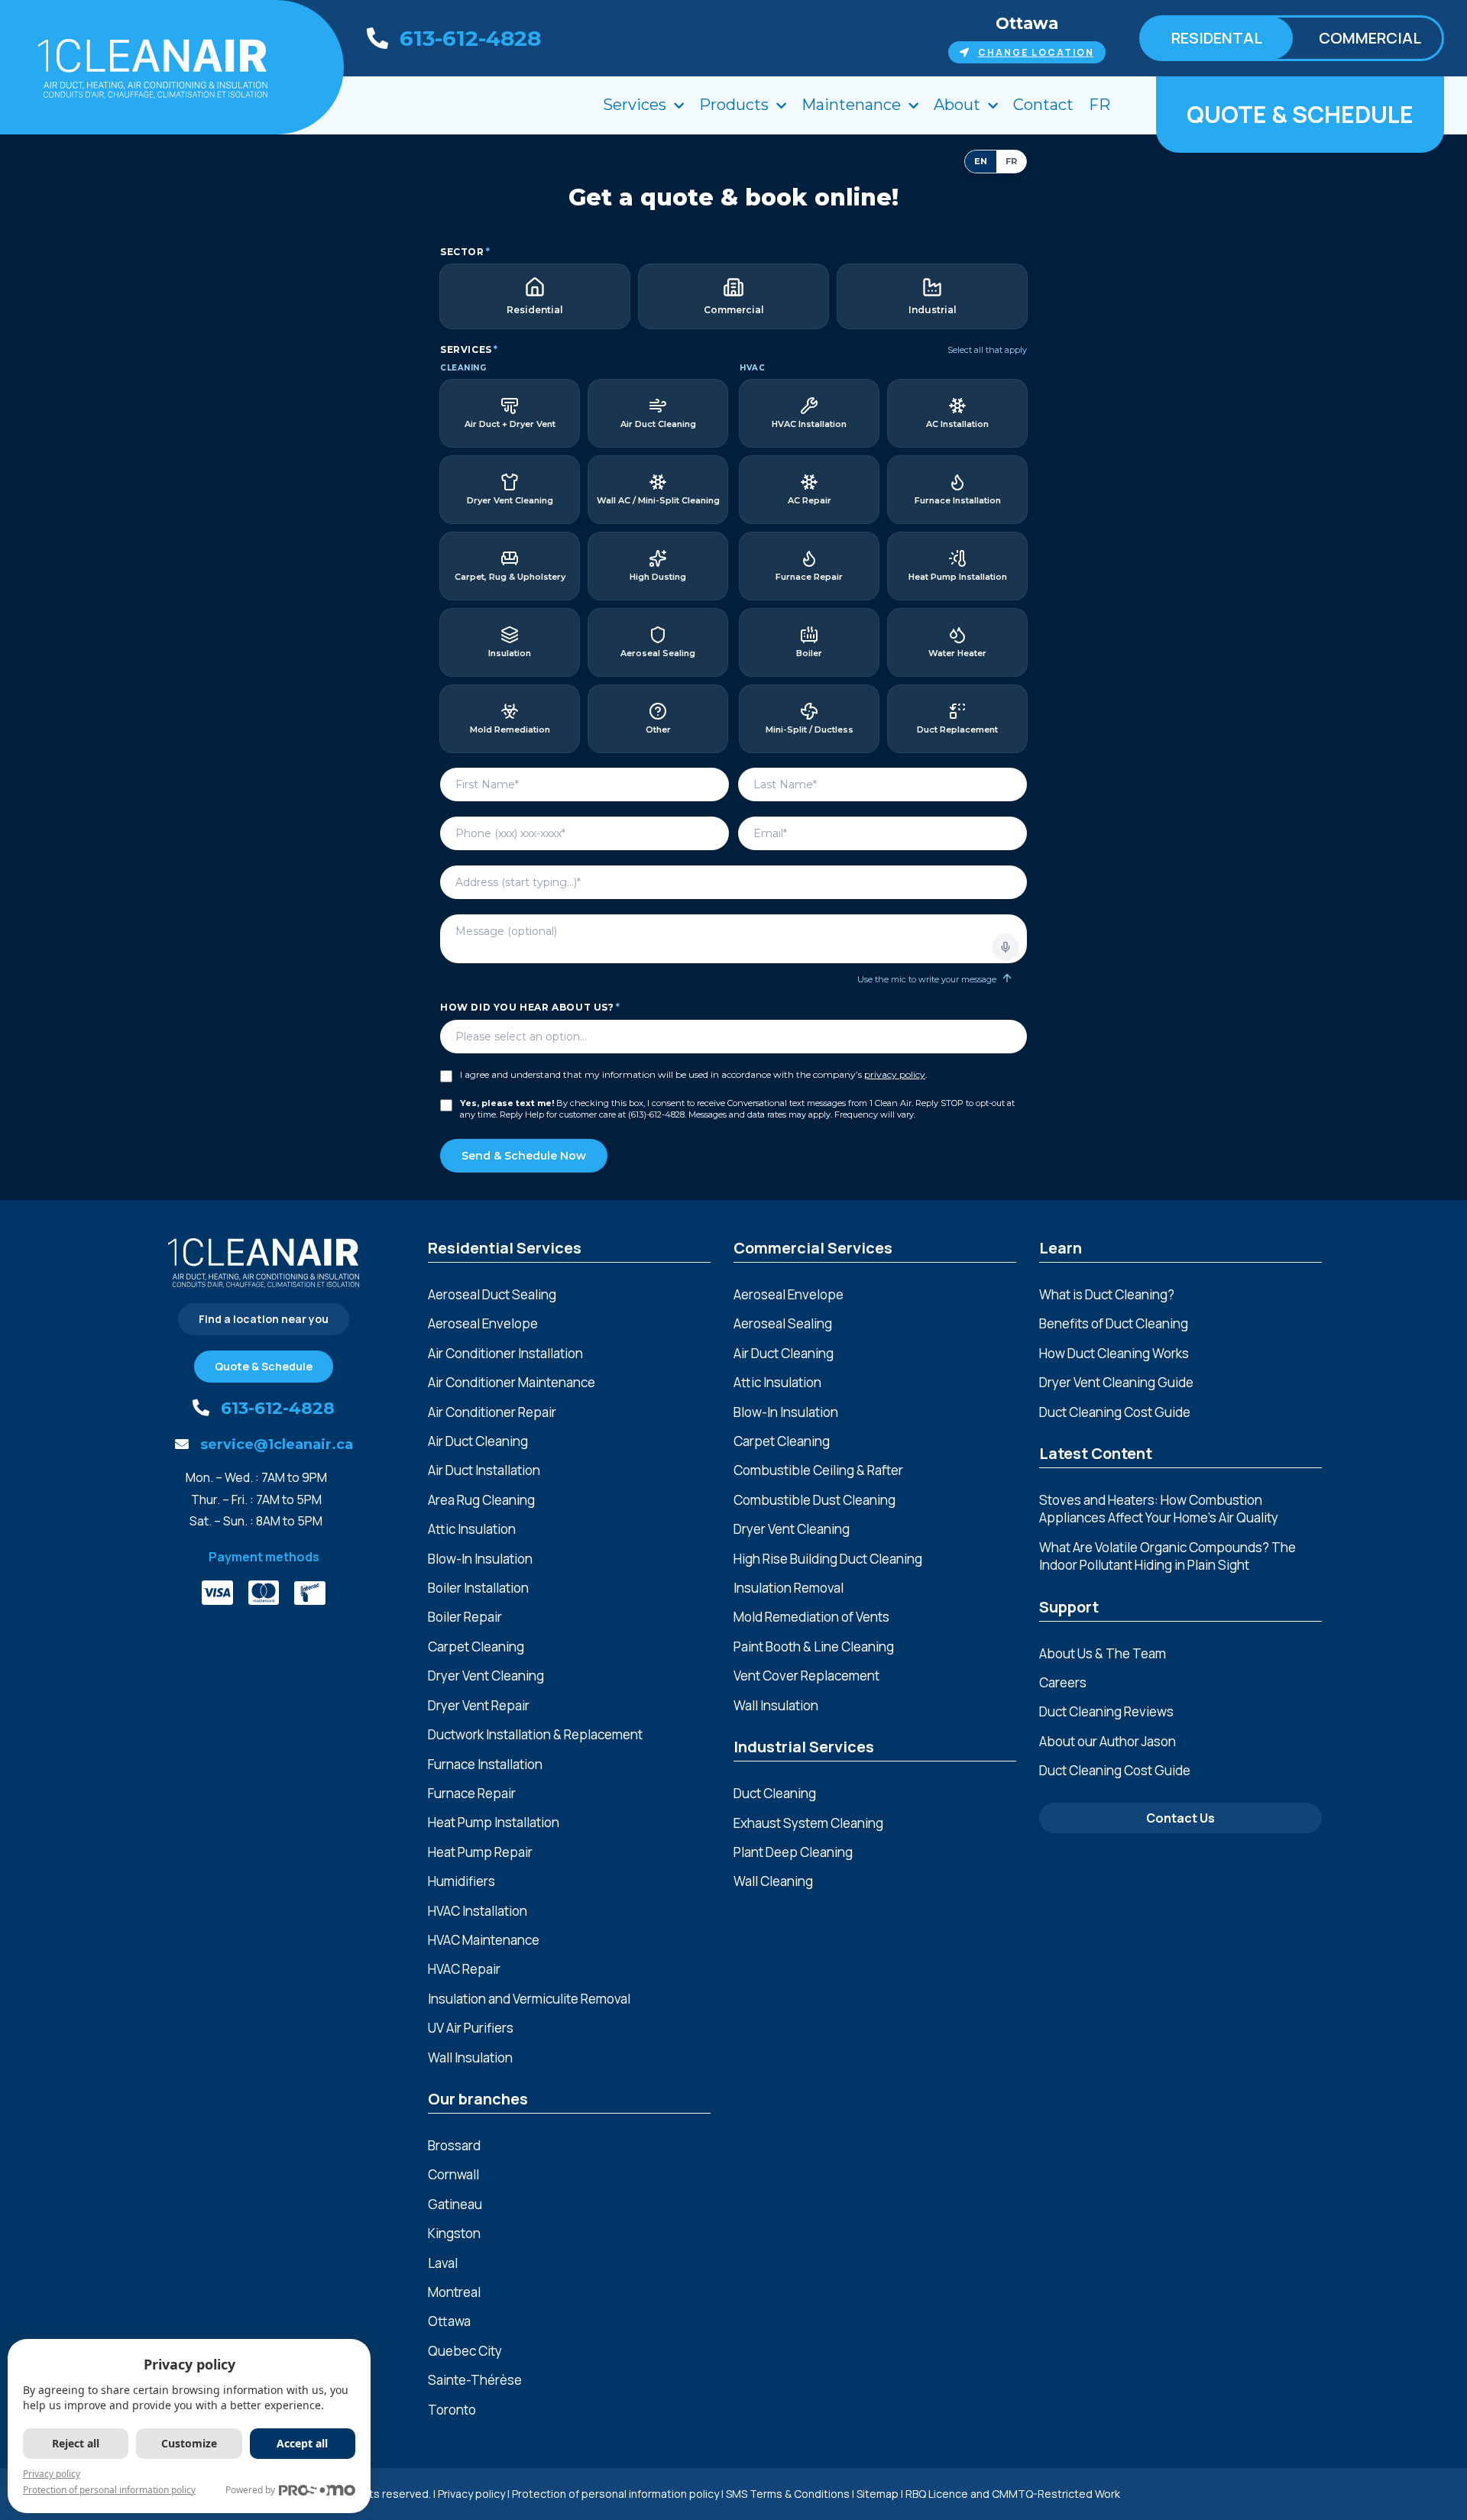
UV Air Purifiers (471, 2028)
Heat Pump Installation (494, 1822)
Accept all (302, 2443)
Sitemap (878, 2494)
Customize (189, 2443)
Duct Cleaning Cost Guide (1115, 1412)
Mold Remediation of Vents (811, 1617)
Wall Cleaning (773, 1881)
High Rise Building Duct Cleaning (828, 1559)
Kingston (454, 2233)
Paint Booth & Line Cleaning (814, 1647)
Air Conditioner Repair (492, 1412)
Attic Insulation (472, 1529)
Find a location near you (264, 1319)
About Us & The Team (1103, 1653)
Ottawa (1027, 23)
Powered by (250, 2490)
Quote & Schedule (1300, 114)
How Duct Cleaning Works (1114, 1353)
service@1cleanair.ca (277, 1444)
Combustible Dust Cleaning (814, 1500)
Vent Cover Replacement (806, 1676)
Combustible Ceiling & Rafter (818, 1470)
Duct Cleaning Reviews (1106, 1711)
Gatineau (455, 2204)
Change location (1036, 52)
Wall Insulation (470, 2057)
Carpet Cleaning (476, 1647)
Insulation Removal (789, 1588)
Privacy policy (471, 2494)
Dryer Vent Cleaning (486, 1676)
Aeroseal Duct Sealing (492, 1294)
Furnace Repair (472, 1793)
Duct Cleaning (775, 1793)
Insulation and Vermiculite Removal (529, 1999)
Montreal (454, 2292)
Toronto (452, 2410)
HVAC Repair (464, 1969)
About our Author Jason (1108, 1741)
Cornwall (453, 2174)
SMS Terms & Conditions (788, 2494)
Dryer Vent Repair (479, 1705)
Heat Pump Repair (480, 1852)
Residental (1217, 38)
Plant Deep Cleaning (793, 1852)
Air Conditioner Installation (505, 1353)
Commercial (1370, 38)
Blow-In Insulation (480, 1559)
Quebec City (465, 2351)
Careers (1063, 1682)
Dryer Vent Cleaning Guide (1116, 1382)
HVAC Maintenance (484, 1940)
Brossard (454, 2145)
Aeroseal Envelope (483, 1323)
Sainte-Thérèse (475, 2380)
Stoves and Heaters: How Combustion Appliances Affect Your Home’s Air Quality (1159, 1509)
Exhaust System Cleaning (808, 1823)
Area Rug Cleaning (481, 1500)
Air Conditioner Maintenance (512, 1382)
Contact (1043, 105)
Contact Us (1180, 1818)
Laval (443, 2263)
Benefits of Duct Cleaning (1114, 1323)
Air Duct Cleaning (478, 1441)
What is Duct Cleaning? (1107, 1294)
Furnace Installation (485, 1764)
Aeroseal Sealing (783, 1323)
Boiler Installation (478, 1588)
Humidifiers (461, 1881)
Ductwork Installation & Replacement (535, 1734)
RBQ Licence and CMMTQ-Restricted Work (1013, 2494)
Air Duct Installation (484, 1470)
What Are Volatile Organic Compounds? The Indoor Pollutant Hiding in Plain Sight (1167, 1556)
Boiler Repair (465, 1617)
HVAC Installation (478, 1911)
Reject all (76, 2443)
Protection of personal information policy (615, 2494)
